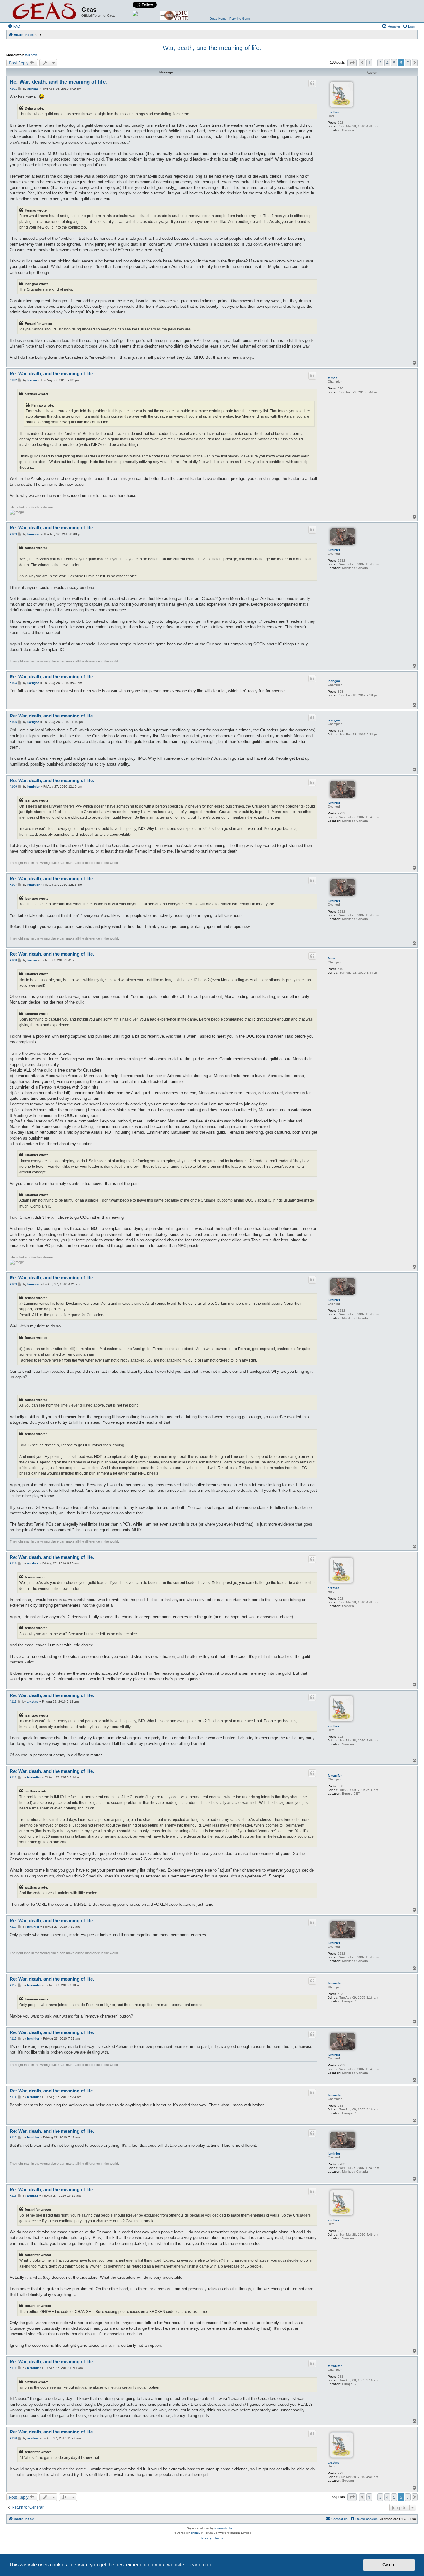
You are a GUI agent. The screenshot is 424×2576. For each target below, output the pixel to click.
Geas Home (218, 18)
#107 (13, 885)
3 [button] (380, 63)
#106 (13, 787)
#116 (13, 2097)
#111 (13, 1702)
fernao (333, 378)
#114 (13, 1985)
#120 (13, 2438)
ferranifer (335, 1775)
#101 (13, 89)
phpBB (196, 2533)
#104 (13, 683)
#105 (13, 722)
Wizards (31, 55)
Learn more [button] (200, 2565)
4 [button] (387, 63)
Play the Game (240, 18)
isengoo (334, 681)
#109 (13, 1284)
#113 (13, 1927)
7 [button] (408, 63)
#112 (13, 1777)
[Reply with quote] (312, 83)
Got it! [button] (389, 2565)
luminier (334, 550)
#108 (13, 960)
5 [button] (394, 63)
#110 (13, 1563)
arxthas (334, 112)
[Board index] (45, 11)
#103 (13, 534)
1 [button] (369, 63)
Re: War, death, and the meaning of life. (58, 82)
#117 (13, 2137)
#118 (13, 2196)
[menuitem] (14, 26)
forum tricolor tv (225, 2528)
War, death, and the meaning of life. (212, 48)
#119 (13, 2368)
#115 (13, 2039)
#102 (13, 380)
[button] (352, 63)
